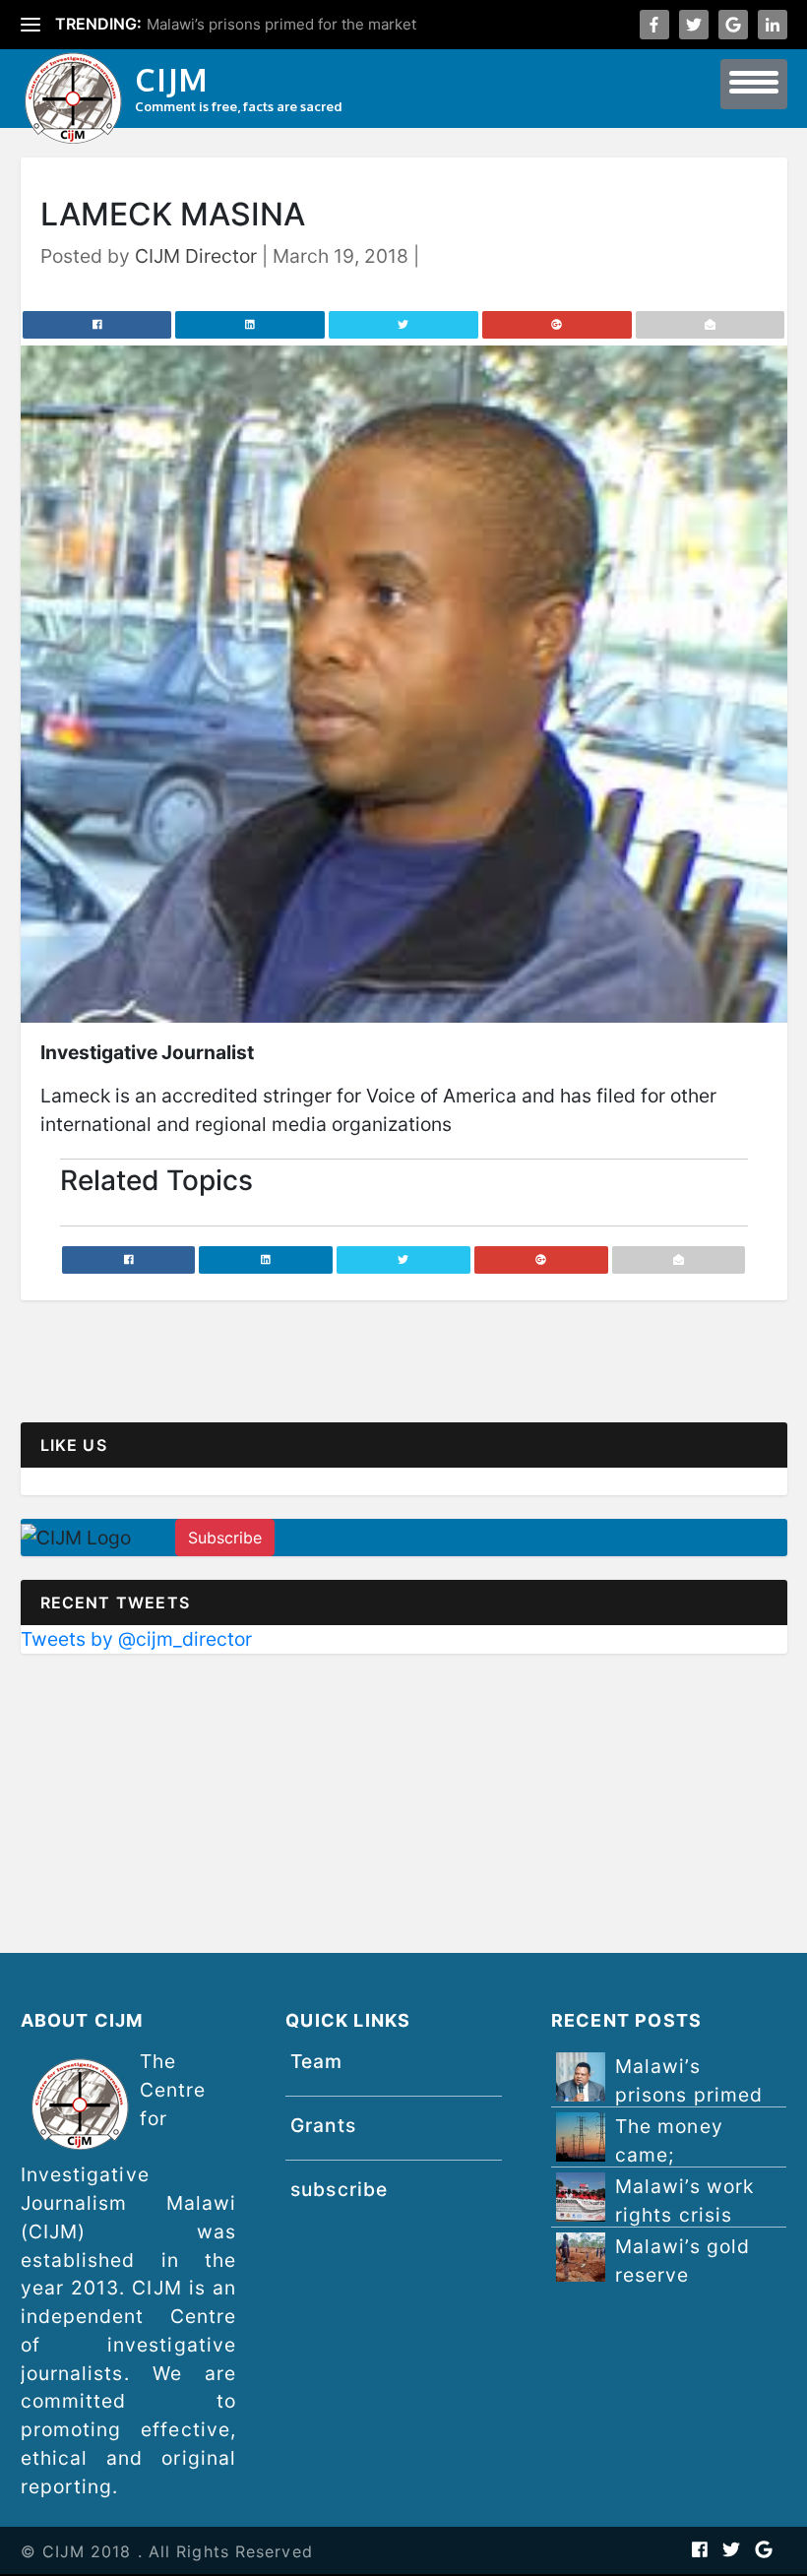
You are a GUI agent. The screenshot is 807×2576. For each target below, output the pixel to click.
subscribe (339, 2189)
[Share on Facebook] (97, 325)
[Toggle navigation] (754, 84)
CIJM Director (196, 256)
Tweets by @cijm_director (136, 1639)
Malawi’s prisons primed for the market (281, 24)
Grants (323, 2125)
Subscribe (225, 1538)
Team (316, 2061)
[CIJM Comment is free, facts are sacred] (73, 101)
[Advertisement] (404, 1815)
